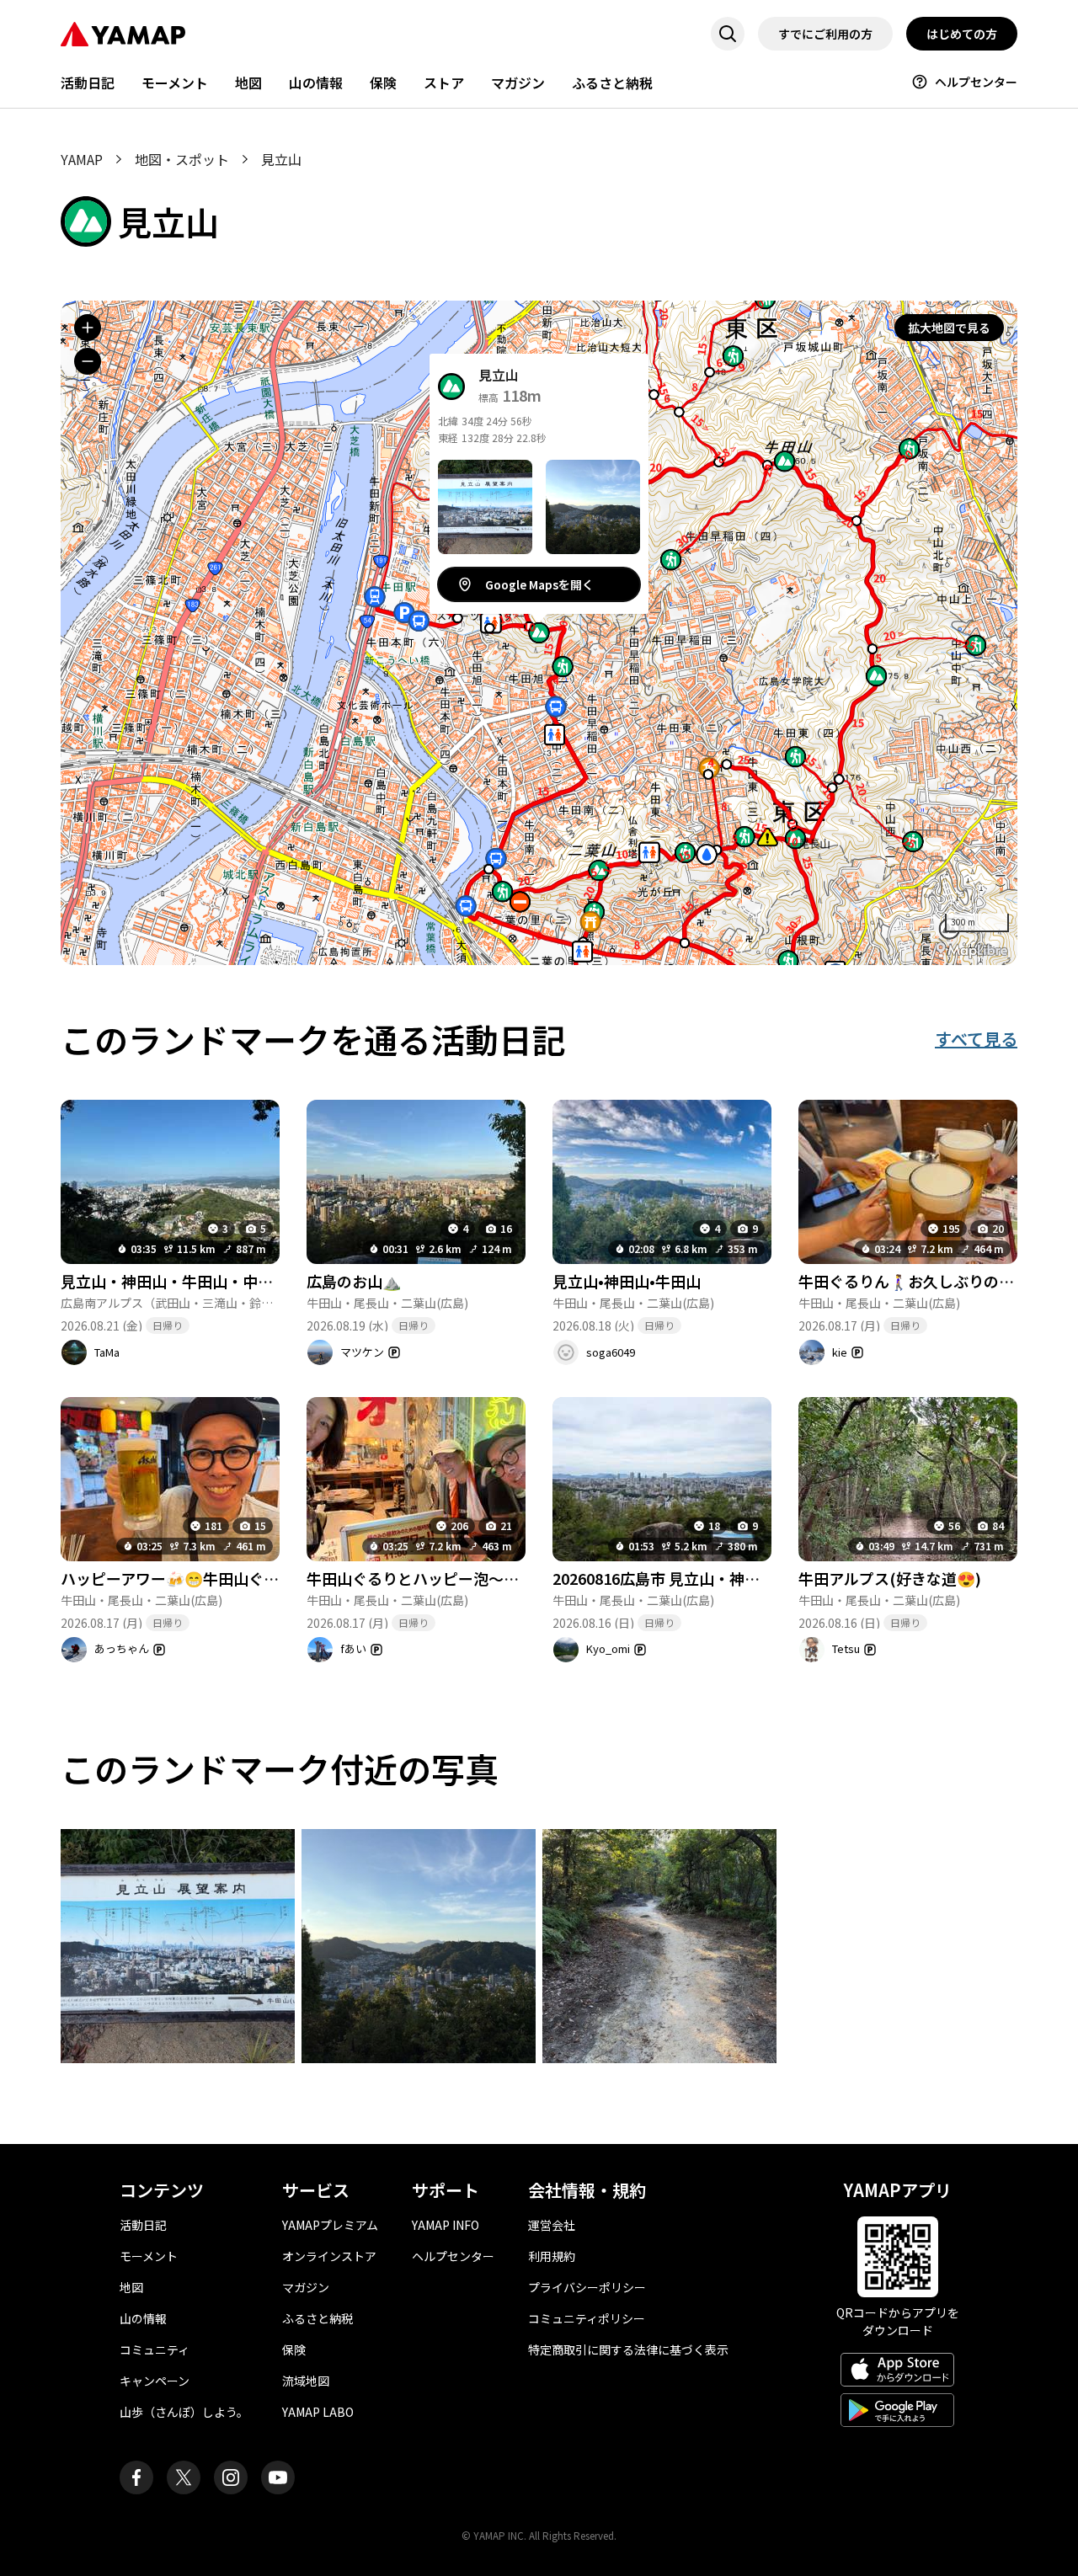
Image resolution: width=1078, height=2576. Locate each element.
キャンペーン (155, 2381)
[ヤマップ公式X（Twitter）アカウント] (184, 2477)
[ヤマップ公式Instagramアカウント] (231, 2477)
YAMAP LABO (318, 2412)
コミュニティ (155, 2349)
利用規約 (552, 2256)
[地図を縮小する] (88, 361)
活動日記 (88, 83)
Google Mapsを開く (539, 584)
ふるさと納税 (612, 83)
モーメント (175, 83)
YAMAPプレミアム (330, 2225)
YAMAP (82, 159)
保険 (383, 83)
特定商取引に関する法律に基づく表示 (628, 2349)
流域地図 (306, 2381)
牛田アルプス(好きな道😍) (890, 1578)
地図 (248, 83)
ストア (444, 83)
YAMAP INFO (446, 2225)
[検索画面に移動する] (728, 34)
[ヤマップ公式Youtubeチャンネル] (278, 2477)
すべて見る (976, 1039)
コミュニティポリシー (587, 2318)
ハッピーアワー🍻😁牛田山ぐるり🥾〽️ (196, 1578)
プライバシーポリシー (587, 2287)
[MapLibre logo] (972, 950)
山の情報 (316, 83)
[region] (539, 633)
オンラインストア (329, 2256)
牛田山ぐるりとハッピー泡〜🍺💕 (424, 1578)
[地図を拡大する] (88, 328)
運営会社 (552, 2225)
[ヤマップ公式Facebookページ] (136, 2477)
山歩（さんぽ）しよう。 (184, 2412)
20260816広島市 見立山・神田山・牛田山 (694, 1578)
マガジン (518, 83)
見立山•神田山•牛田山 (627, 1281)
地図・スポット (182, 159)
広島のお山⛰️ (354, 1281)
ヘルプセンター (976, 82)
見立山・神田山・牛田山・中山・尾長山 (197, 1281)
